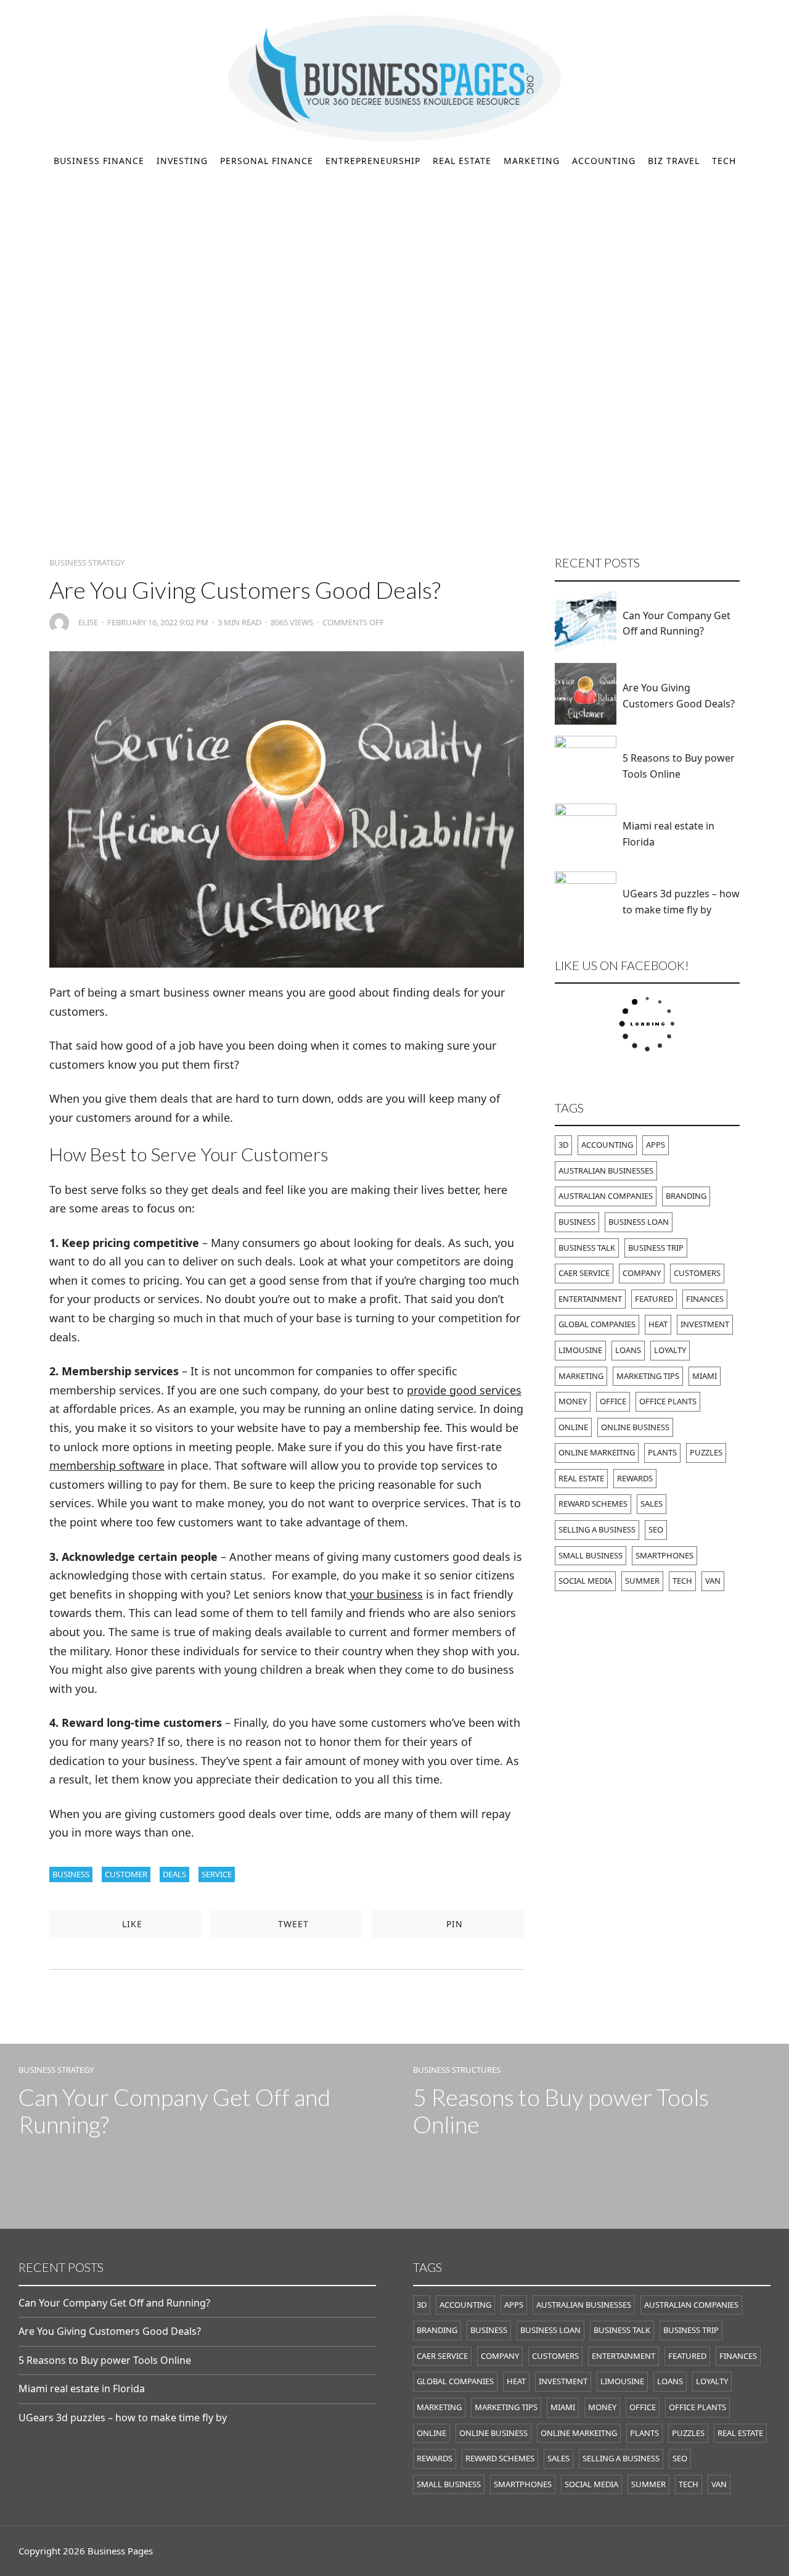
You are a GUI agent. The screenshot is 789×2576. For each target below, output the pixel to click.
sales (652, 1504)
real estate (581, 1478)
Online (573, 1427)
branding (686, 1196)
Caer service (584, 1273)
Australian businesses (606, 1171)
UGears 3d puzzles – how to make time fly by (681, 902)
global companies (597, 1324)
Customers (697, 1273)
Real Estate (462, 161)
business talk (587, 1248)
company (642, 1273)
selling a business (597, 1529)
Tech (724, 161)
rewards (635, 1478)
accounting (607, 1145)
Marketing (532, 161)
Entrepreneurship (373, 161)
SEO (656, 1529)
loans (628, 1350)
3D (563, 1145)
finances (705, 1299)
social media (585, 1581)
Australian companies (606, 1196)
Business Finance (99, 161)
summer (642, 1581)
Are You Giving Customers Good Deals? (679, 696)
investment (705, 1324)
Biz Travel (674, 161)
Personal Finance (267, 161)
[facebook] (23, 13)
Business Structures (457, 2070)
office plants (668, 1401)
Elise (88, 623)
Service (217, 1874)
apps (656, 1145)
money (573, 1401)
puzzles (706, 1452)
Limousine (580, 1350)
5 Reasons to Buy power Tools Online (679, 766)
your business (385, 1594)
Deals (174, 1874)
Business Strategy (87, 563)
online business (635, 1427)
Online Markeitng (597, 1452)
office (613, 1401)
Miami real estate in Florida (668, 834)
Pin (453, 1924)
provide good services (464, 1390)
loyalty (670, 1350)
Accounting (604, 161)
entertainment (590, 1299)
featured (654, 1299)
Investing (182, 161)
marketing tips (648, 1376)
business (71, 1874)
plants (662, 1452)
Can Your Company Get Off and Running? (677, 623)
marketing (581, 1376)
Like (131, 1924)
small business (591, 1555)
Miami (705, 1376)
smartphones (664, 1555)
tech (682, 1581)
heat (658, 1324)
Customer (126, 1874)
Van (713, 1581)
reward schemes (593, 1504)
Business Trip (656, 1248)
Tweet (292, 1924)
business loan (639, 1222)
